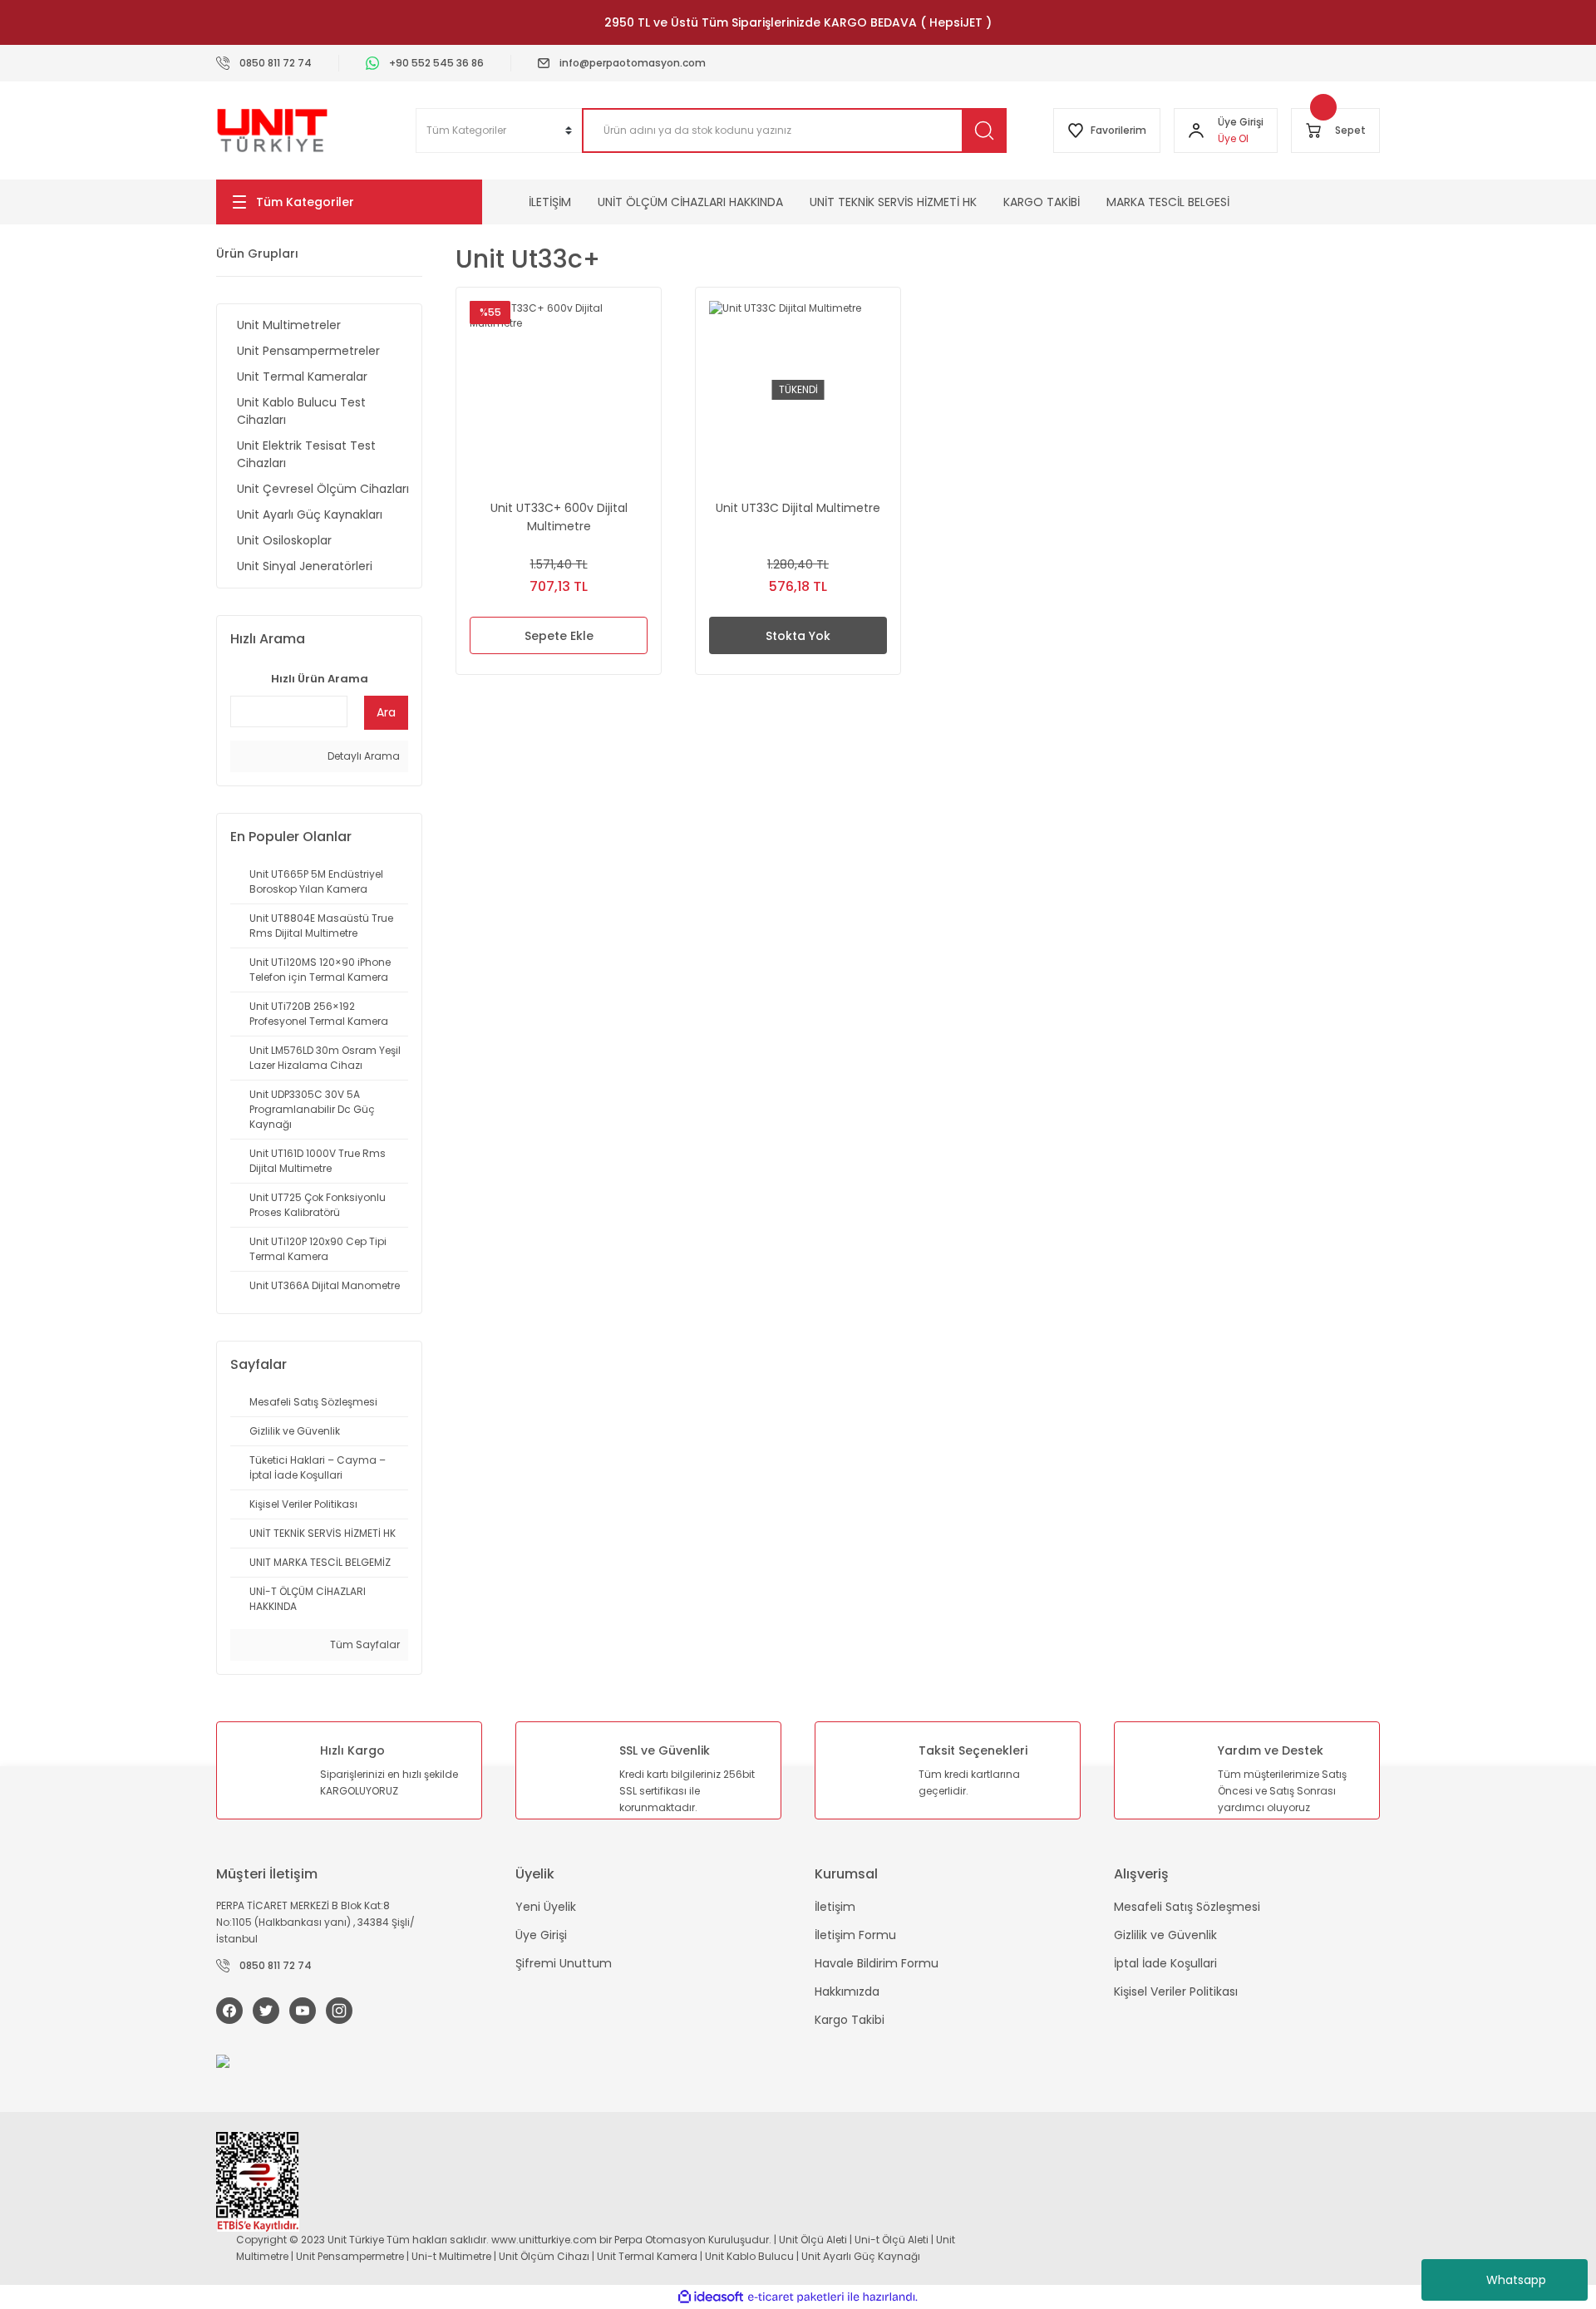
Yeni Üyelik (546, 1907)
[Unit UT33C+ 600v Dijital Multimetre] (559, 390)
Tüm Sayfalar (364, 1644)
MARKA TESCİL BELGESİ (1168, 202)
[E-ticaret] (796, 2297)
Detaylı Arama (362, 756)
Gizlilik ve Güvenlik (1165, 1935)
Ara (386, 712)
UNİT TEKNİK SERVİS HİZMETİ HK (893, 202)
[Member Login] (1196, 130)
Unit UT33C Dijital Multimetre (798, 508)
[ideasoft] (711, 2297)
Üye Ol (1233, 138)
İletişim (835, 1907)
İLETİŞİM (550, 202)
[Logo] (272, 130)
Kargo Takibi (850, 2020)
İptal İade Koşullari (1165, 1963)
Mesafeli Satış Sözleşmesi (1187, 1907)
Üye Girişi (541, 1935)
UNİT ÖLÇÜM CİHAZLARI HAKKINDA (690, 202)
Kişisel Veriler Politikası (1176, 1991)
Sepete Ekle (559, 636)
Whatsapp (1516, 2280)
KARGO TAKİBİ (1042, 202)
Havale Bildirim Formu (877, 1963)
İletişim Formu (855, 1935)
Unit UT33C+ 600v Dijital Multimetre (559, 517)
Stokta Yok (798, 636)
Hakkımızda (847, 1991)
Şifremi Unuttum (564, 1963)
